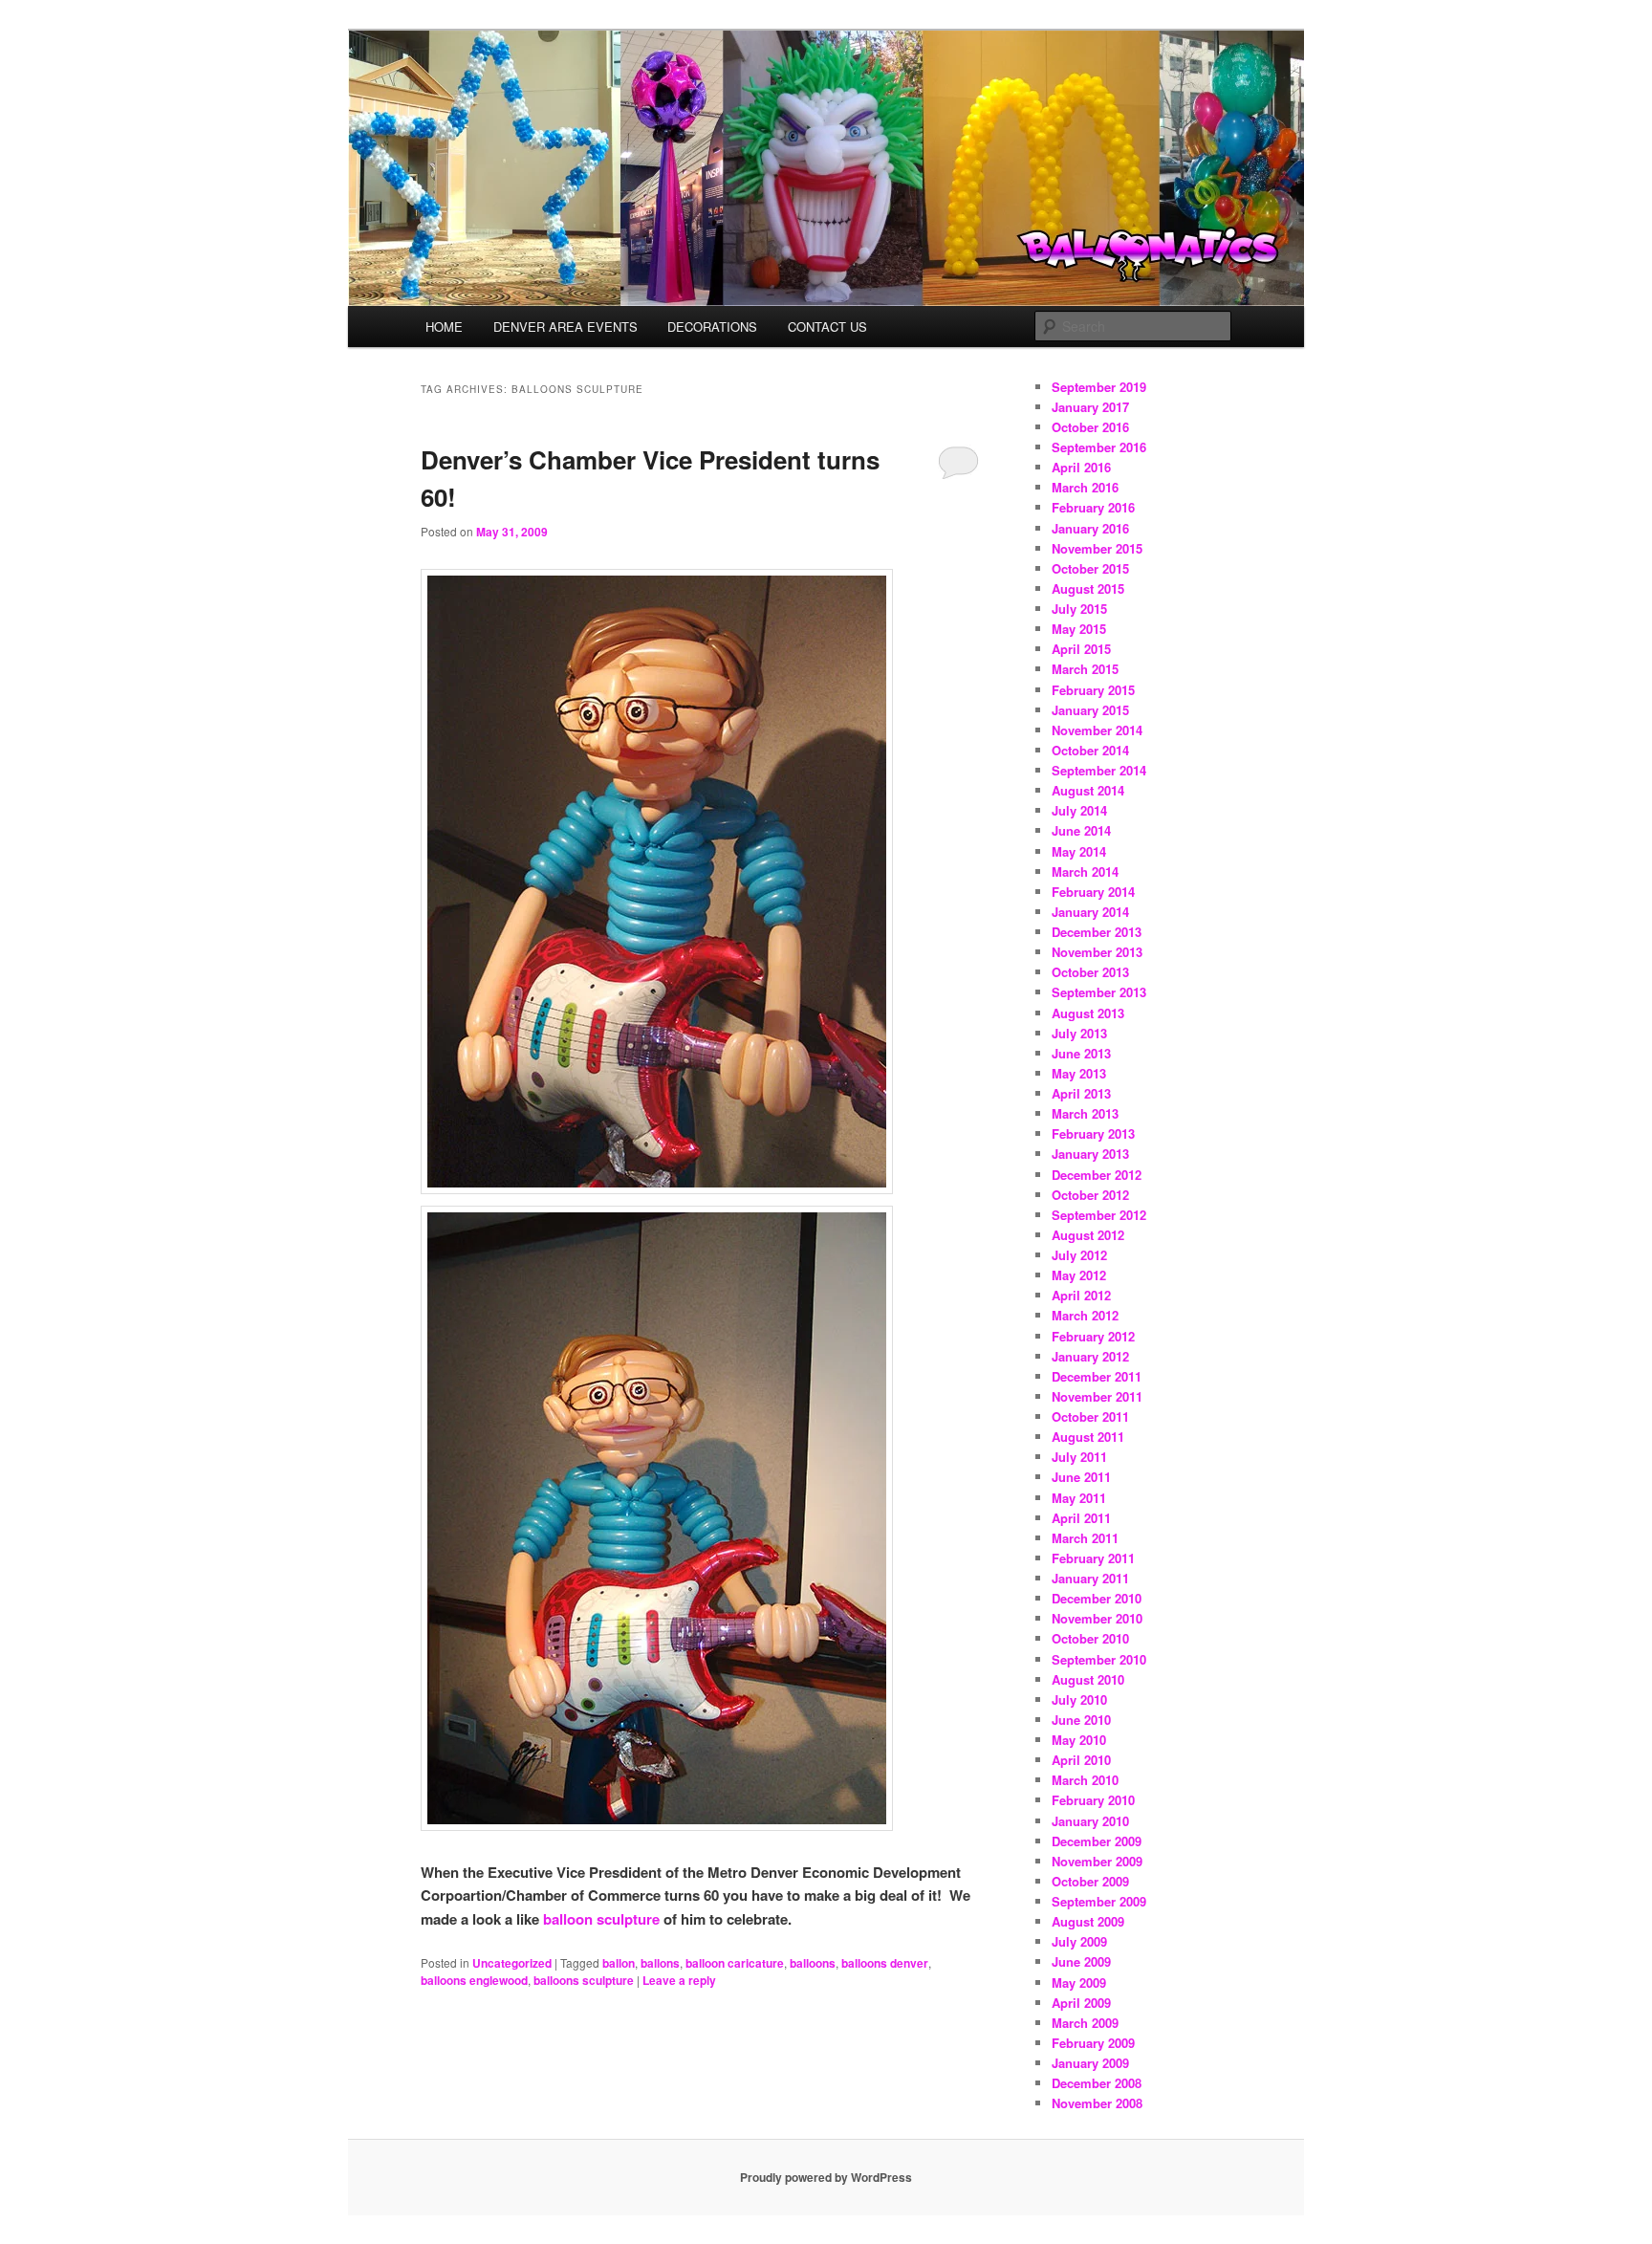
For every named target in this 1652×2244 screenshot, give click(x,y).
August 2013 (1088, 1013)
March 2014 (1085, 871)
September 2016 (1099, 447)
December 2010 (1097, 1598)
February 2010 (1093, 1800)
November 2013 (1097, 952)
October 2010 (1090, 1638)
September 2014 (1099, 770)
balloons (813, 1963)
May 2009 (1079, 1983)
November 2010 (1097, 1618)
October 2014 (1090, 750)
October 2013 (1090, 972)
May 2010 (1079, 1740)
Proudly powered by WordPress (826, 2177)
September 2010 (1099, 1659)
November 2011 (1097, 1396)
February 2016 (1093, 507)
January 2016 (1090, 528)
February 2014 (1093, 892)
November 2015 (1097, 548)
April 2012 (1081, 1295)
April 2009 (1081, 2003)
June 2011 (1081, 1477)
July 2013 (1079, 1033)
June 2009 (1081, 1961)
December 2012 (1097, 1175)
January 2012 (1090, 1356)
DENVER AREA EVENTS (565, 327)
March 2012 (1085, 1315)
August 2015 (1088, 588)
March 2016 (1085, 487)
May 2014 (1079, 851)
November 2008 (1097, 2103)
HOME (444, 327)
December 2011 (1097, 1376)
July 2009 (1079, 1941)
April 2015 (1081, 649)
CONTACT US (827, 327)
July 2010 (1079, 1699)
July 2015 (1079, 609)
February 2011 (1093, 1558)
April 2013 (1081, 1093)
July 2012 (1079, 1255)
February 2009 (1093, 2043)
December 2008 (1097, 2083)
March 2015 (1085, 669)
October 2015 (1090, 568)
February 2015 (1093, 690)
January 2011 (1090, 1578)
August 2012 (1088, 1235)
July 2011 (1079, 1457)
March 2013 (1085, 1113)
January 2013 (1090, 1154)
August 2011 (1088, 1437)
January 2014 (1090, 912)
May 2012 (1079, 1275)
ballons (660, 1963)
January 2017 (1090, 407)
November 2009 (1097, 1861)
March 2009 (1085, 2023)
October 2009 (1090, 1881)
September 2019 (1099, 387)
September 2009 (1099, 1901)
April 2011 (1081, 1518)
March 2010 (1085, 1780)
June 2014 (1081, 830)
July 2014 (1079, 810)
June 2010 (1081, 1720)
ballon (619, 1963)
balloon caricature (735, 1963)
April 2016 (1081, 467)
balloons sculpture (584, 1980)
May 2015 (1079, 629)
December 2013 (1097, 932)
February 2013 (1093, 1133)
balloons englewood (474, 1980)
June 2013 (1081, 1053)
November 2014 (1097, 730)
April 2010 (1081, 1760)
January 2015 (1090, 710)
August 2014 (1088, 790)
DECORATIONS (712, 327)
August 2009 (1088, 1921)
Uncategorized (512, 1963)
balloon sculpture (601, 1919)
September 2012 (1099, 1215)
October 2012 (1090, 1195)
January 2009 (1090, 2063)
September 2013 (1099, 992)
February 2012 (1093, 1336)
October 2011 (1090, 1416)
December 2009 (1097, 1841)
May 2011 (1079, 1498)
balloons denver (885, 1963)
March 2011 (1085, 1538)
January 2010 (1090, 1821)
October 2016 (1090, 427)
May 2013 (1079, 1073)
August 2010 (1088, 1679)
